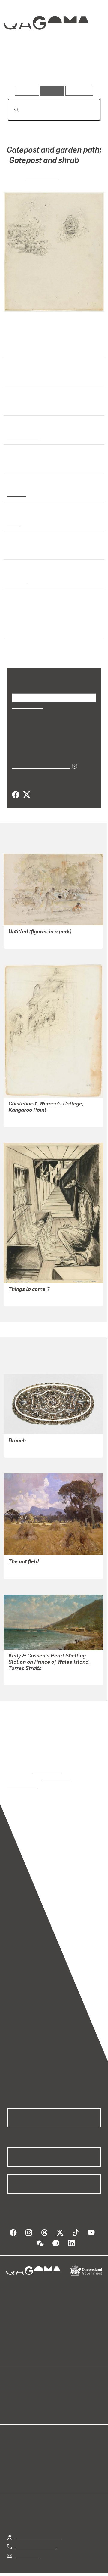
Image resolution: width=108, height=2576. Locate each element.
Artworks (21, 69)
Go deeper (85, 69)
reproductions (46, 1770)
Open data (18, 2386)
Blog (61, 2386)
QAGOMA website (26, 2393)
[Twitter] (26, 794)
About (63, 2393)
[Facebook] (16, 794)
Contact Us (27, 2548)
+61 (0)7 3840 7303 (36, 2538)
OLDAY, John (22, 1297)
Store (13, 2400)
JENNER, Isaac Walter (31, 1676)
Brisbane (17, 579)
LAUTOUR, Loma (26, 1448)
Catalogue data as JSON (39, 765)
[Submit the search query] (12, 110)
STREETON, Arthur (29, 1569)
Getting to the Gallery (38, 2529)
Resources (79, 91)
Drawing (16, 493)
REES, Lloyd (42, 176)
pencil (14, 522)
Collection (46, 45)
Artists (52, 69)
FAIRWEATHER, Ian (29, 939)
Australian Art (23, 436)
